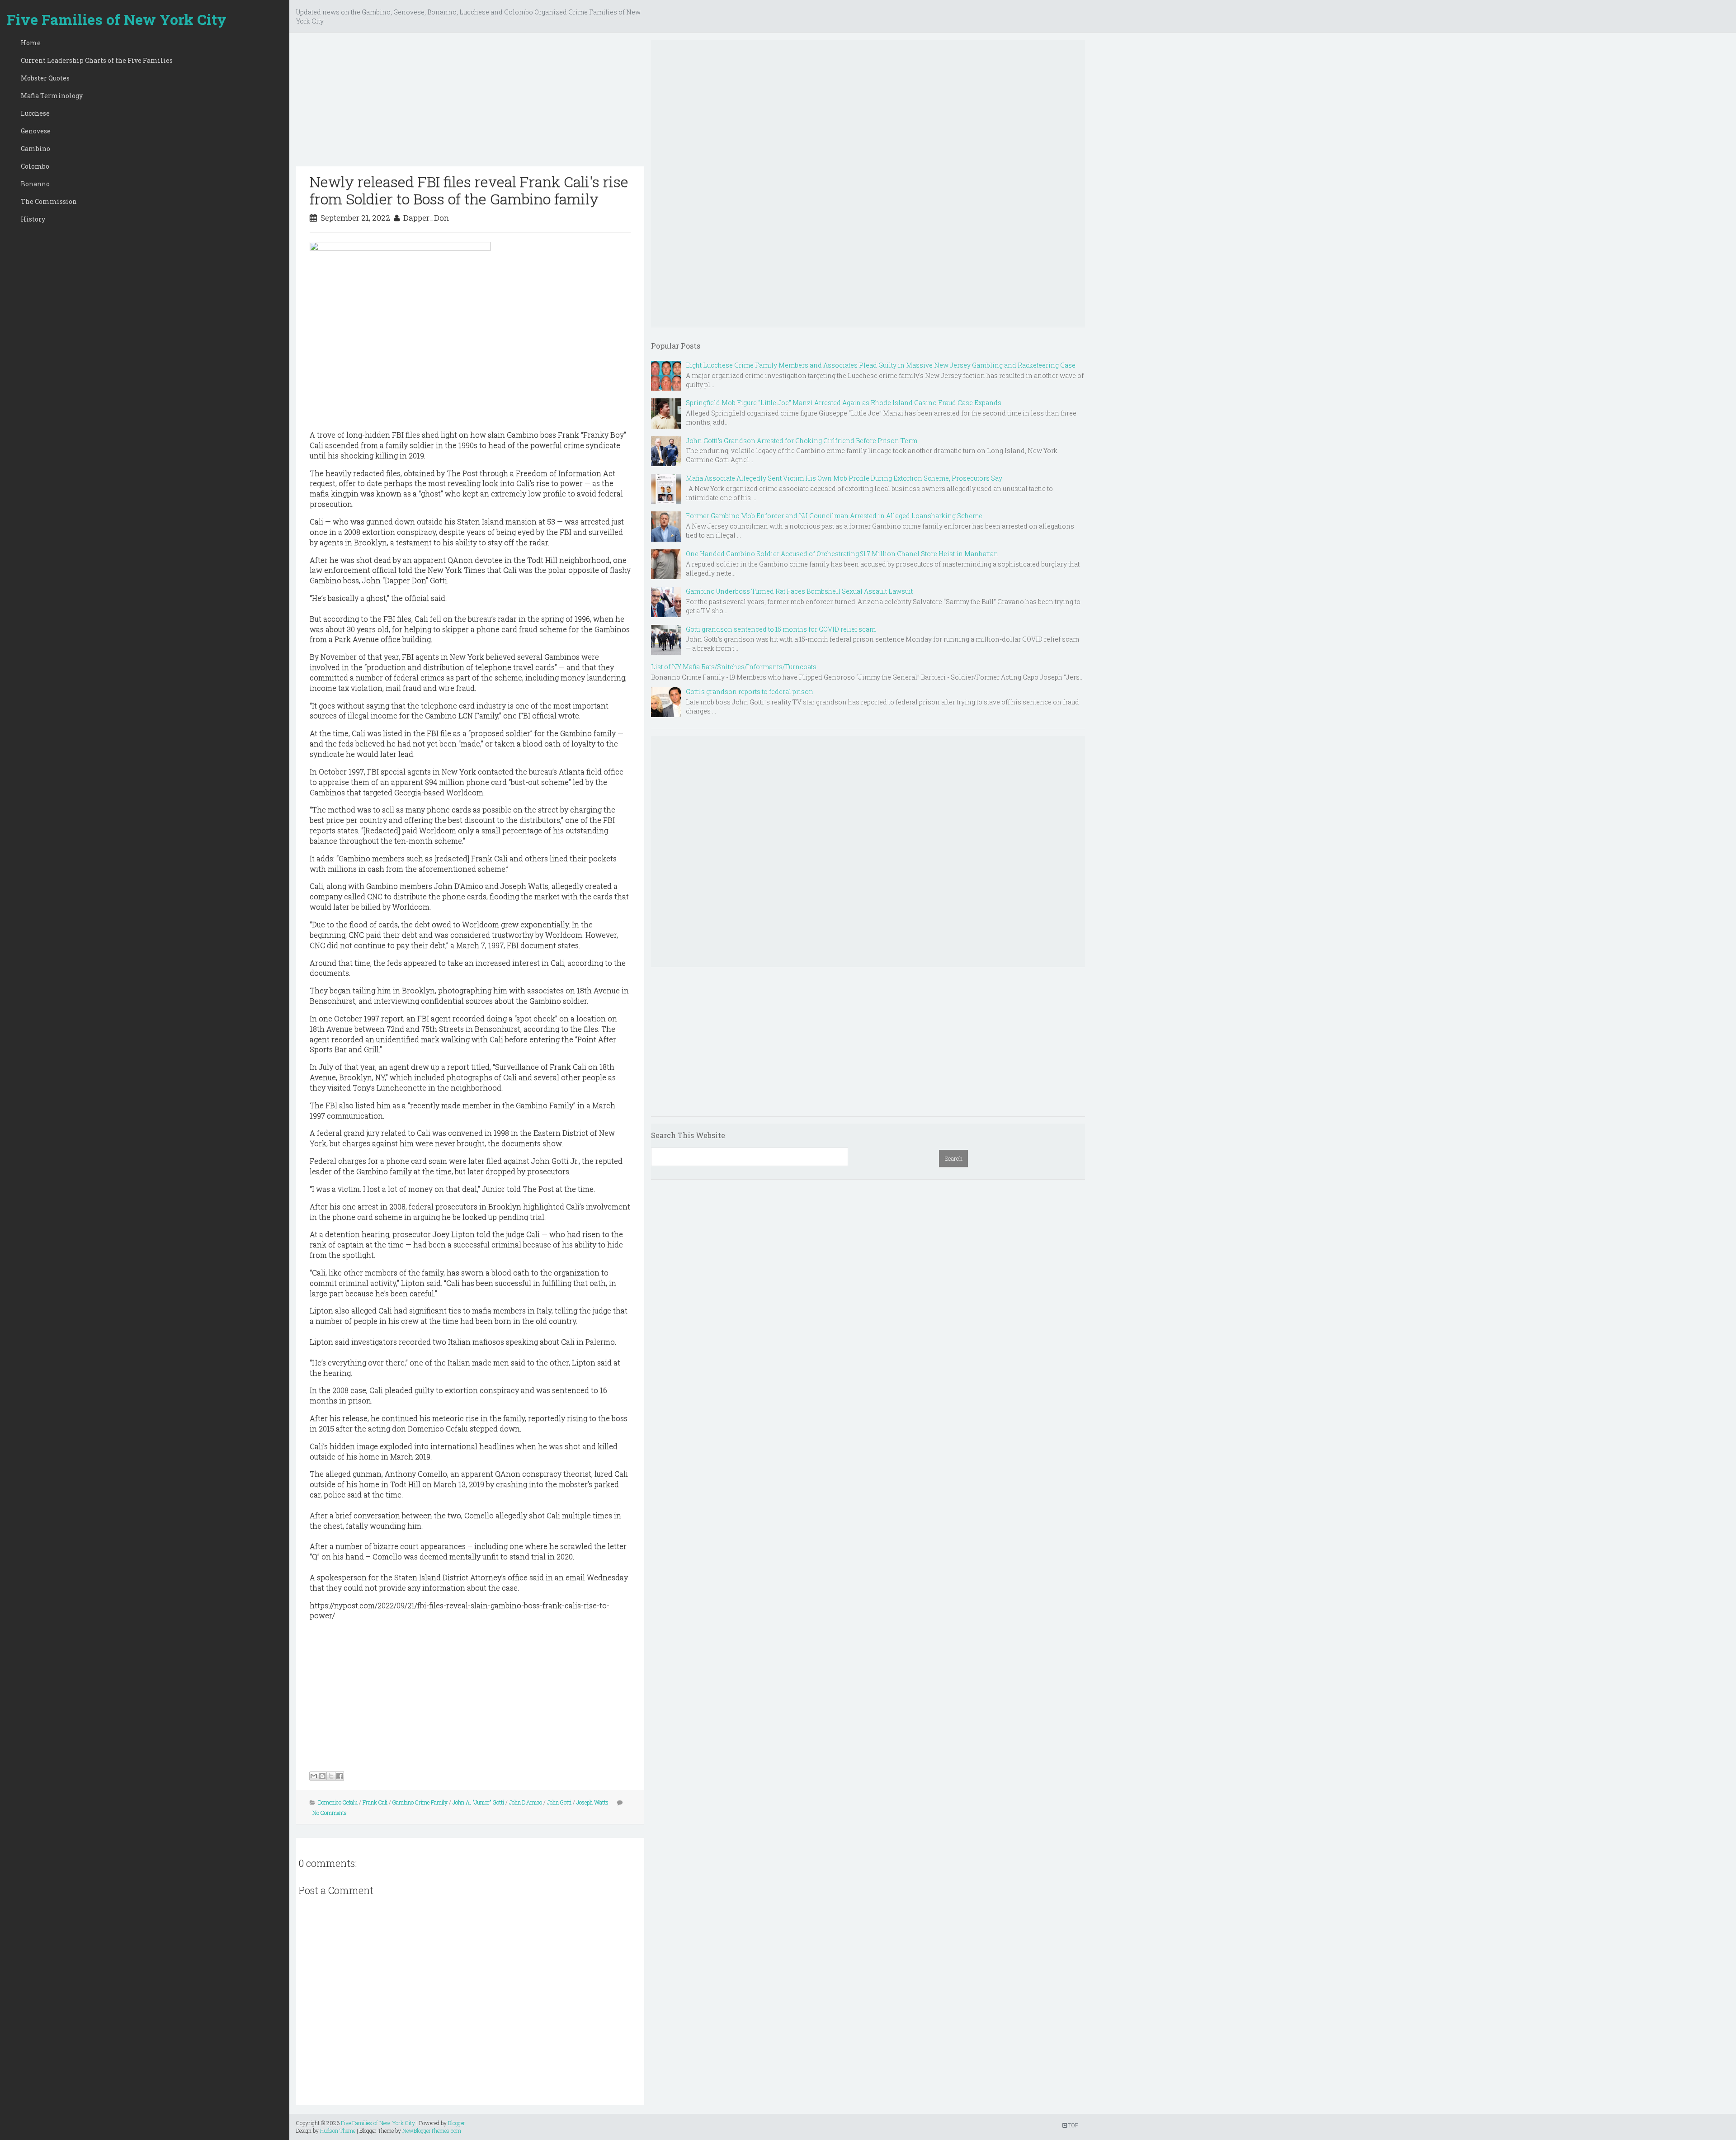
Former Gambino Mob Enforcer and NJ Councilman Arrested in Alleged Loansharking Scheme (834, 516)
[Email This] (314, 1776)
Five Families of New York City (117, 19)
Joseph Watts (592, 1802)
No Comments (330, 1813)
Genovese (36, 131)
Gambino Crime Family (420, 1802)
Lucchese (35, 113)
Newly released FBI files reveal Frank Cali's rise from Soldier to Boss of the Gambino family (469, 190)
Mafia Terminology (52, 96)
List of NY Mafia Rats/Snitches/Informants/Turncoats (734, 667)
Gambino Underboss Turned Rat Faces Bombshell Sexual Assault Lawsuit (799, 591)
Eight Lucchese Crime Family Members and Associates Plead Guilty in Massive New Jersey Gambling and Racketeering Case (881, 365)
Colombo (35, 166)
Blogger (457, 2123)
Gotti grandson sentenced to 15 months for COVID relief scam (781, 629)
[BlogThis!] (322, 1776)
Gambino (35, 149)
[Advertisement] (470, 103)
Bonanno (35, 184)
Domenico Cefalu (338, 1802)
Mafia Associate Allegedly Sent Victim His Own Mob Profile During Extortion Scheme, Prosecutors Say (844, 478)
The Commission (49, 201)
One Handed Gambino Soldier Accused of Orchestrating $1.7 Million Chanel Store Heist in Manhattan (842, 554)
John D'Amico (526, 1802)
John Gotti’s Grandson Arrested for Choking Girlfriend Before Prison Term (802, 441)
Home (31, 43)
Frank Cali (375, 1802)
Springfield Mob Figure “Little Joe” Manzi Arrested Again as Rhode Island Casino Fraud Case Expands (844, 403)
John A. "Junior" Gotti (478, 1802)
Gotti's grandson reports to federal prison (750, 692)
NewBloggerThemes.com (432, 2131)
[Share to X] (331, 1776)
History (33, 219)
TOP (1073, 2125)
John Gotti (559, 1802)
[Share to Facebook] (340, 1776)
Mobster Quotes (45, 78)
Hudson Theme (338, 2131)
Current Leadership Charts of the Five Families (97, 60)
